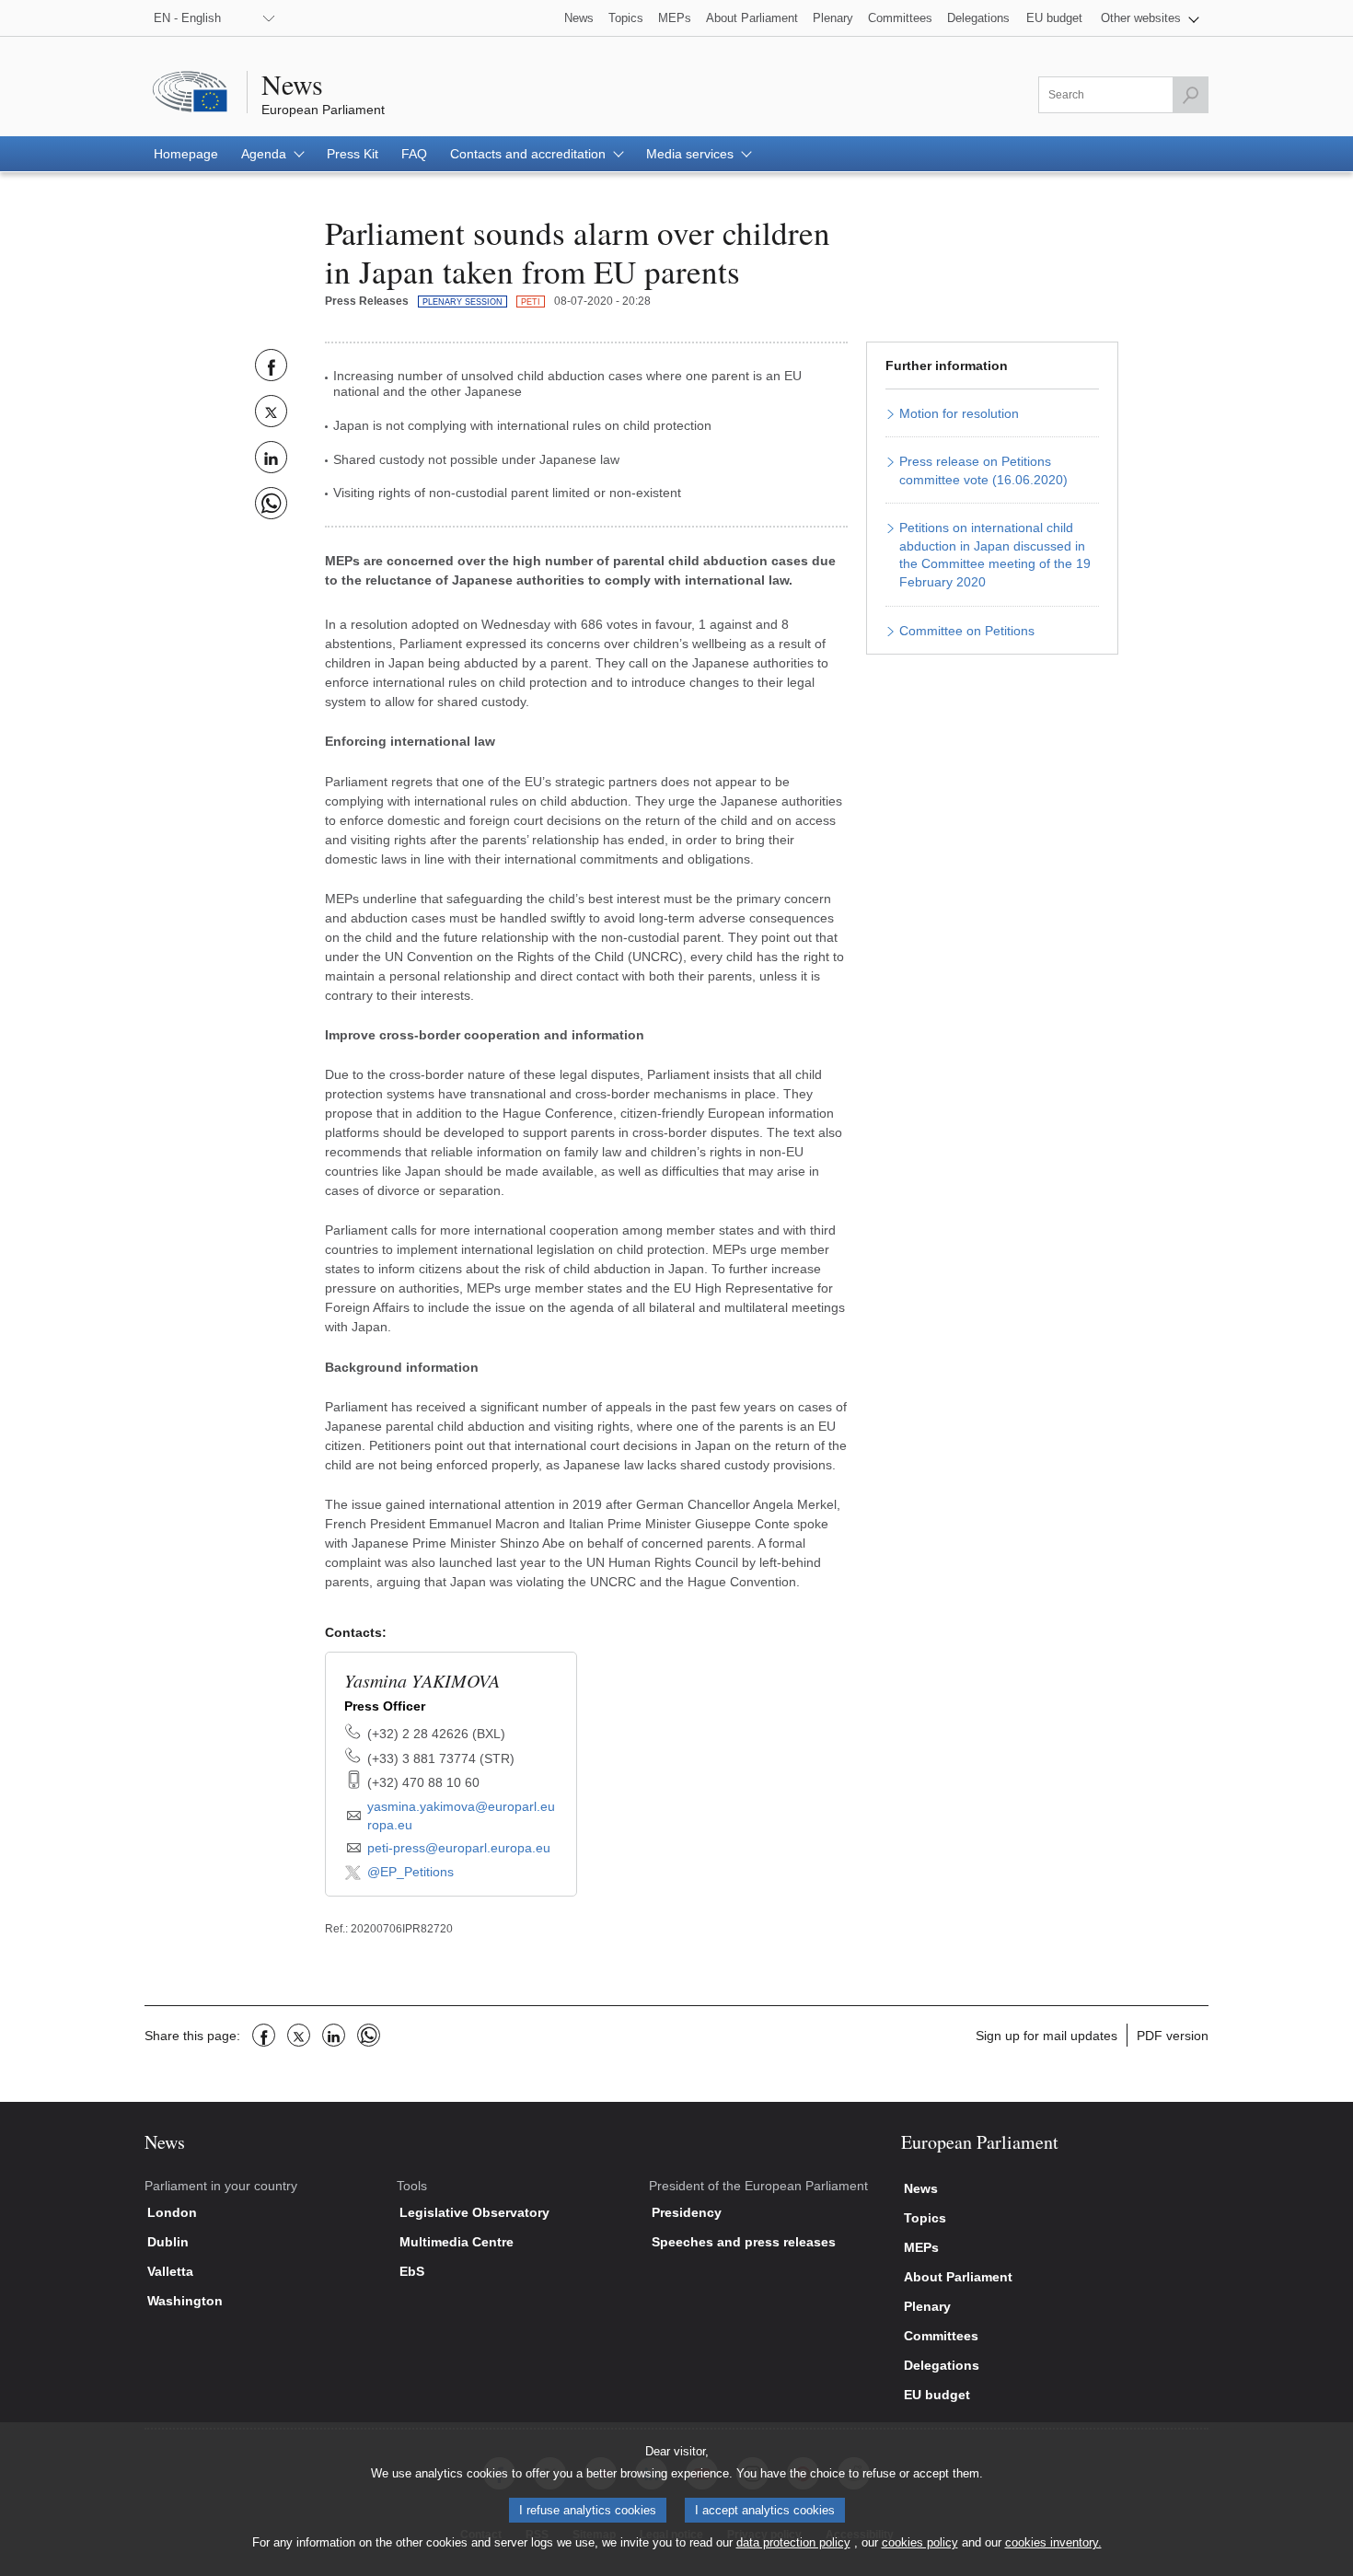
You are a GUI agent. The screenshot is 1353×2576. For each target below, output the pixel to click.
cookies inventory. (1053, 2542)
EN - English (187, 18)
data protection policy (793, 2542)
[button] (1150, 18)
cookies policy (920, 2542)
